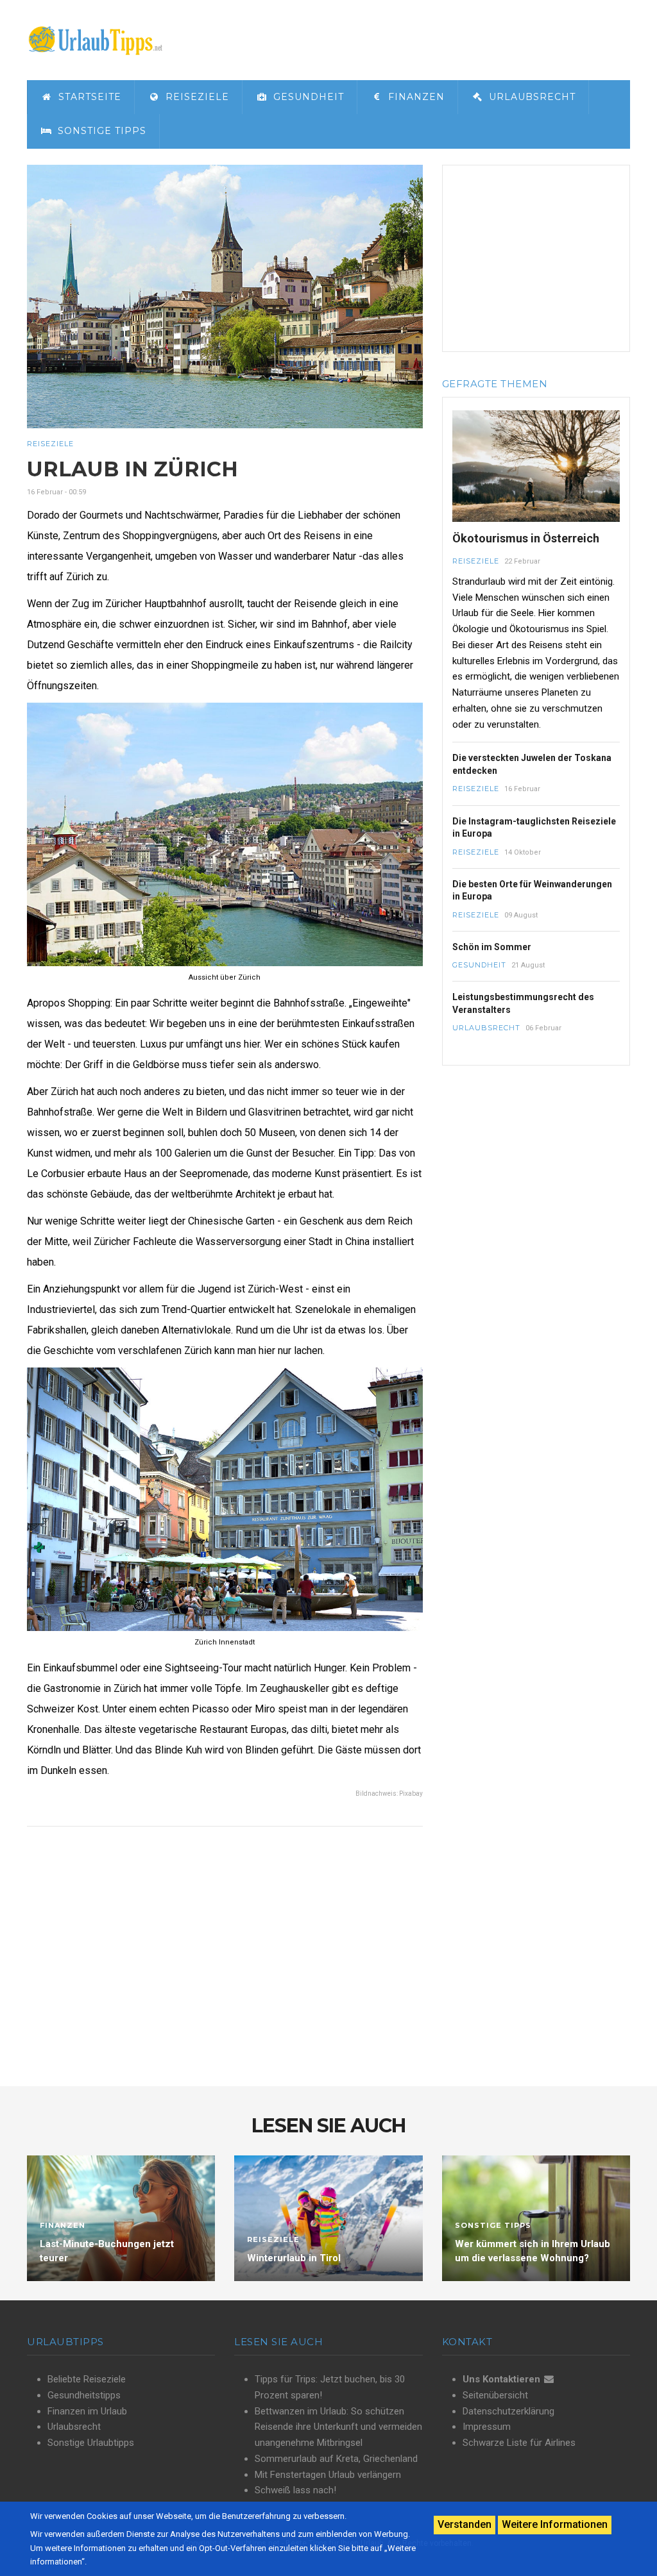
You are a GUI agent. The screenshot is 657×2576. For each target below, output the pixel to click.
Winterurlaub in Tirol (294, 2258)
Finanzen (415, 97)
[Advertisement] (536, 258)
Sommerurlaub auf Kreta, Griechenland (336, 2459)
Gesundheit (307, 97)
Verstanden (465, 2524)
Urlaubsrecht (531, 97)
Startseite (88, 97)
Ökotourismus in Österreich (526, 538)
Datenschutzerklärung (508, 2411)
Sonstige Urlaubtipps (91, 2443)
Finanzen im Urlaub (87, 2411)
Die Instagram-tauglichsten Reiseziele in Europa (534, 828)
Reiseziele (196, 97)
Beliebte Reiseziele (87, 2379)
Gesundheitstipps (84, 2395)
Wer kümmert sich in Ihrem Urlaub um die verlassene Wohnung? (533, 2251)
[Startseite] (95, 39)
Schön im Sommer (492, 947)
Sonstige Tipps (100, 131)
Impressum (487, 2427)
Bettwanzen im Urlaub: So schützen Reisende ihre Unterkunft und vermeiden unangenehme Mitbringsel (338, 2427)
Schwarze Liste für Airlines (519, 2443)
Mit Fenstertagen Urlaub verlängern (328, 2475)
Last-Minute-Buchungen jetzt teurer (107, 2251)
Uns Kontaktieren (501, 2379)
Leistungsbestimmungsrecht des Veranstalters (523, 1003)
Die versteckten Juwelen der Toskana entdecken (532, 764)
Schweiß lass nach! (295, 2490)
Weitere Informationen (555, 2524)
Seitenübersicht (495, 2395)
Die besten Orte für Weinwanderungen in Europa (532, 891)
